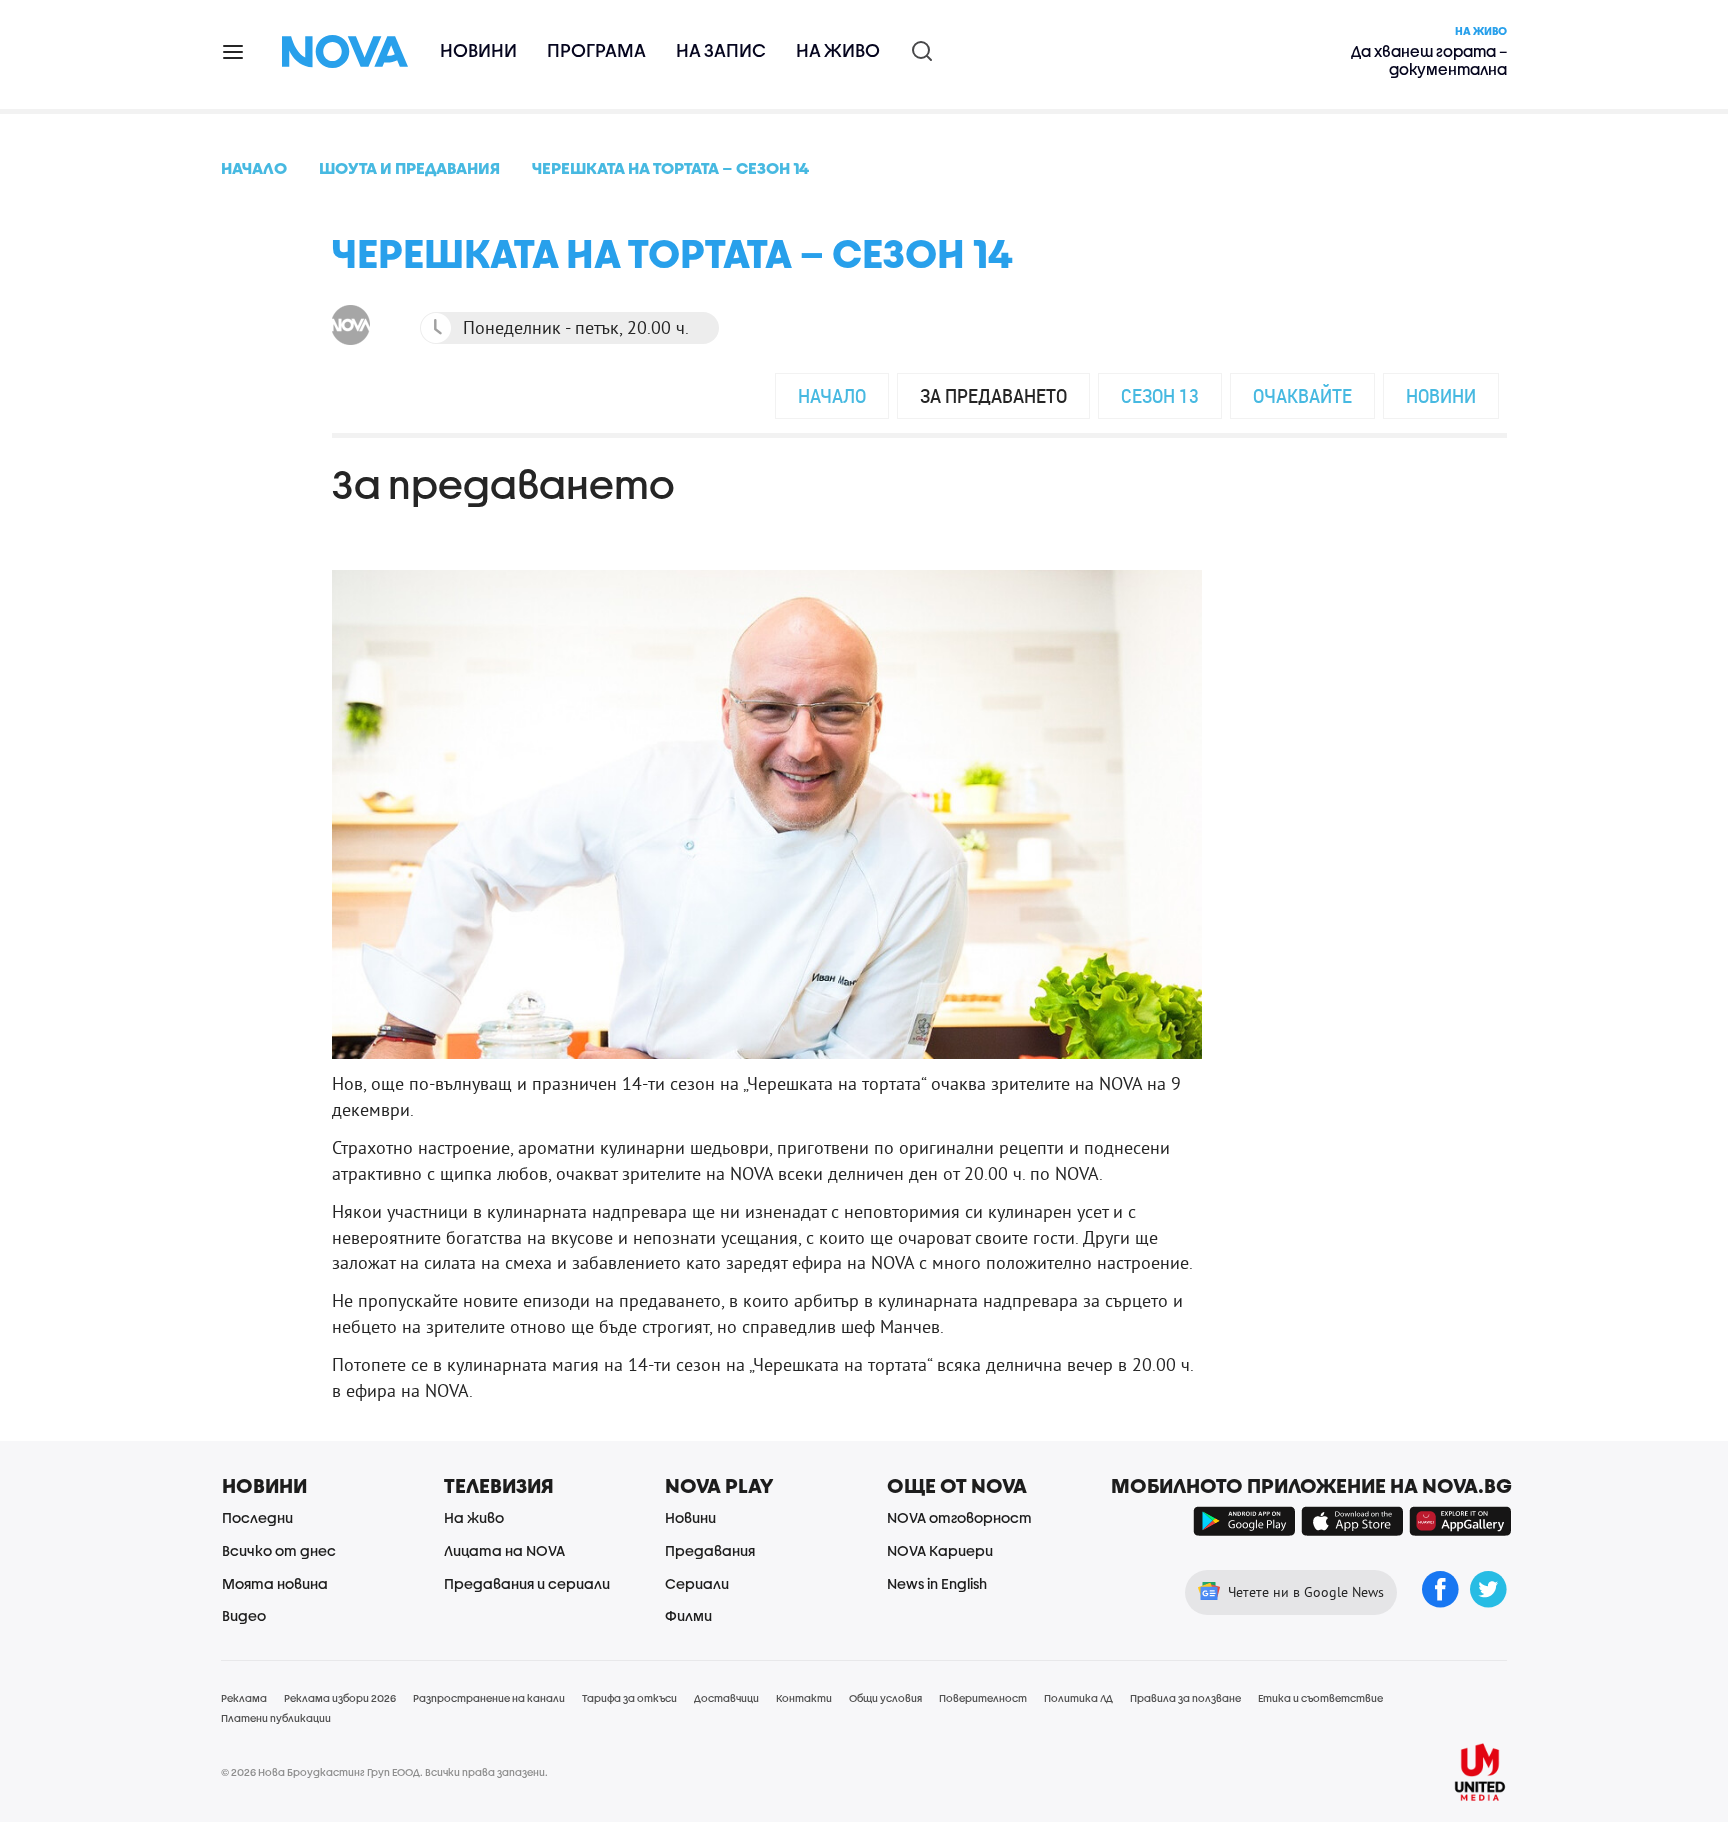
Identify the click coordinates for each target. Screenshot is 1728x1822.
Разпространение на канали (489, 1698)
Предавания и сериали (527, 1583)
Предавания (710, 1550)
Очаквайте (1302, 395)
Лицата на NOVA (504, 1550)
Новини (478, 50)
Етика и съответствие (1320, 1698)
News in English (937, 1583)
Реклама (244, 1698)
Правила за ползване (1185, 1698)
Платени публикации (276, 1718)
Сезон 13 (1160, 395)
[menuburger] (234, 50)
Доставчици (726, 1698)
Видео (244, 1615)
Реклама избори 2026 (340, 1698)
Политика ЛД (1078, 1698)
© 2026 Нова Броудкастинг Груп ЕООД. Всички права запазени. (384, 1772)
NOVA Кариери (940, 1550)
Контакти (804, 1698)
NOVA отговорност (959, 1517)
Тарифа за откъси (629, 1698)
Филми (688, 1615)
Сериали (697, 1583)
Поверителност (983, 1698)
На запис (721, 50)
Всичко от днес (279, 1550)
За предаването (993, 395)
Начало (832, 395)
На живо (838, 50)
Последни (257, 1517)
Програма (596, 50)
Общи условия (885, 1698)
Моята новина (275, 1583)
